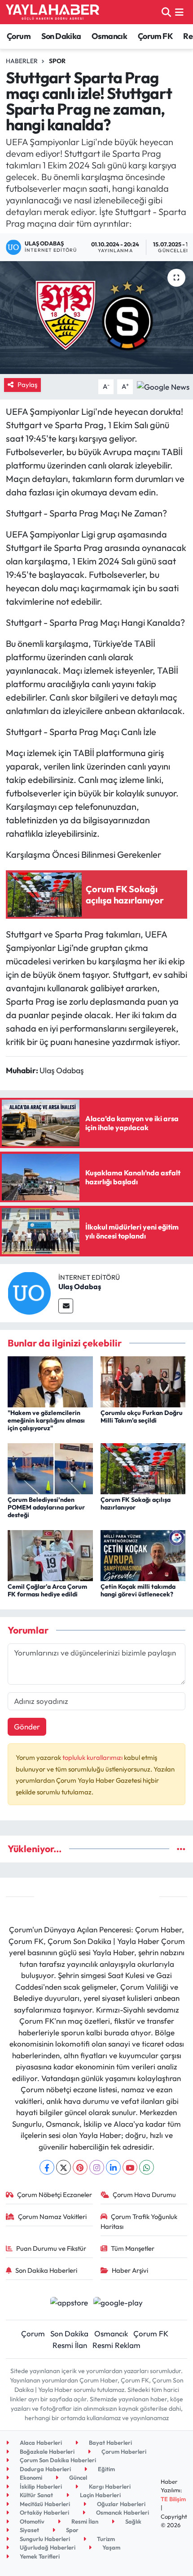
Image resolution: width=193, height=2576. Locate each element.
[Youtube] (130, 2167)
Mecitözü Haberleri (44, 2504)
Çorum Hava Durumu (144, 2195)
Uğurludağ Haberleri (47, 2547)
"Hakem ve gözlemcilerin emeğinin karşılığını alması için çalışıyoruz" (46, 1420)
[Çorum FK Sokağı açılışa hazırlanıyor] (143, 1468)
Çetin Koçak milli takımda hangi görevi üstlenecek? (138, 1590)
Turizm (105, 2539)
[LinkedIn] (113, 2167)
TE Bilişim (173, 2499)
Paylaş (27, 385)
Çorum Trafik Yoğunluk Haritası (139, 2221)
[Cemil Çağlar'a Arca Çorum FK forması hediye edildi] (50, 1555)
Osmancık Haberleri (122, 2512)
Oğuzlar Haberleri (121, 2504)
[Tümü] (181, 1849)
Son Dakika (61, 36)
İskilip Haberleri (40, 2486)
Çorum (19, 36)
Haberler (22, 61)
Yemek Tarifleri (39, 2556)
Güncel (77, 2477)
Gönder (27, 1727)
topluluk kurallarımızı (93, 1757)
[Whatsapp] (147, 2167)
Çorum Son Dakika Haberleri (57, 2460)
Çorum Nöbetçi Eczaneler (55, 2195)
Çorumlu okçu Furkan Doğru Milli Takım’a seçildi (142, 1417)
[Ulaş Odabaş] (29, 1292)
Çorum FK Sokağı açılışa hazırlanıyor (136, 1503)
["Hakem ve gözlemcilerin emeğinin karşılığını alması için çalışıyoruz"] (50, 1381)
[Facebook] (47, 2167)
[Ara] (166, 12)
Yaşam (111, 2547)
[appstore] (69, 2303)
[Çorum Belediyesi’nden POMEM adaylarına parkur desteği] (50, 1468)
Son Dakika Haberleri (46, 2270)
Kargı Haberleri (109, 2486)
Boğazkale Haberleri (46, 2451)
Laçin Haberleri (100, 2495)
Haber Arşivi (130, 2270)
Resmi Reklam (116, 2345)
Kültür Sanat (36, 2495)
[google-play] (118, 2303)
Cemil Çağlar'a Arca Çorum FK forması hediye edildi (47, 1590)
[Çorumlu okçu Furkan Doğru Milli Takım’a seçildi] (143, 1381)
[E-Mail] (66, 1306)
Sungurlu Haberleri (44, 2539)
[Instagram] (97, 2167)
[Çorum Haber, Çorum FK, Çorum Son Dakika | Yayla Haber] (53, 12)
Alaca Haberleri (40, 2443)
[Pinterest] (80, 2167)
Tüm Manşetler (133, 2248)
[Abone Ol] (163, 385)
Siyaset (29, 2530)
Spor (57, 61)
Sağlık (133, 2521)
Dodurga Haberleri (45, 2469)
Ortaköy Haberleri (44, 2512)
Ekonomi (30, 2477)
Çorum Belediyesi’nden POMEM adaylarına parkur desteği (46, 1507)
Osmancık (109, 36)
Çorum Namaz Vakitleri (52, 2217)
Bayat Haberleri (110, 2443)
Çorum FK (155, 36)
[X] (64, 2167)
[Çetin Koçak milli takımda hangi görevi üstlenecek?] (143, 1555)
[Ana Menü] (179, 12)
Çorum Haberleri (123, 2451)
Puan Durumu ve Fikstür (51, 2248)
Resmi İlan (70, 2345)
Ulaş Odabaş (80, 1286)
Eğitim (106, 2469)
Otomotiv (31, 2521)
